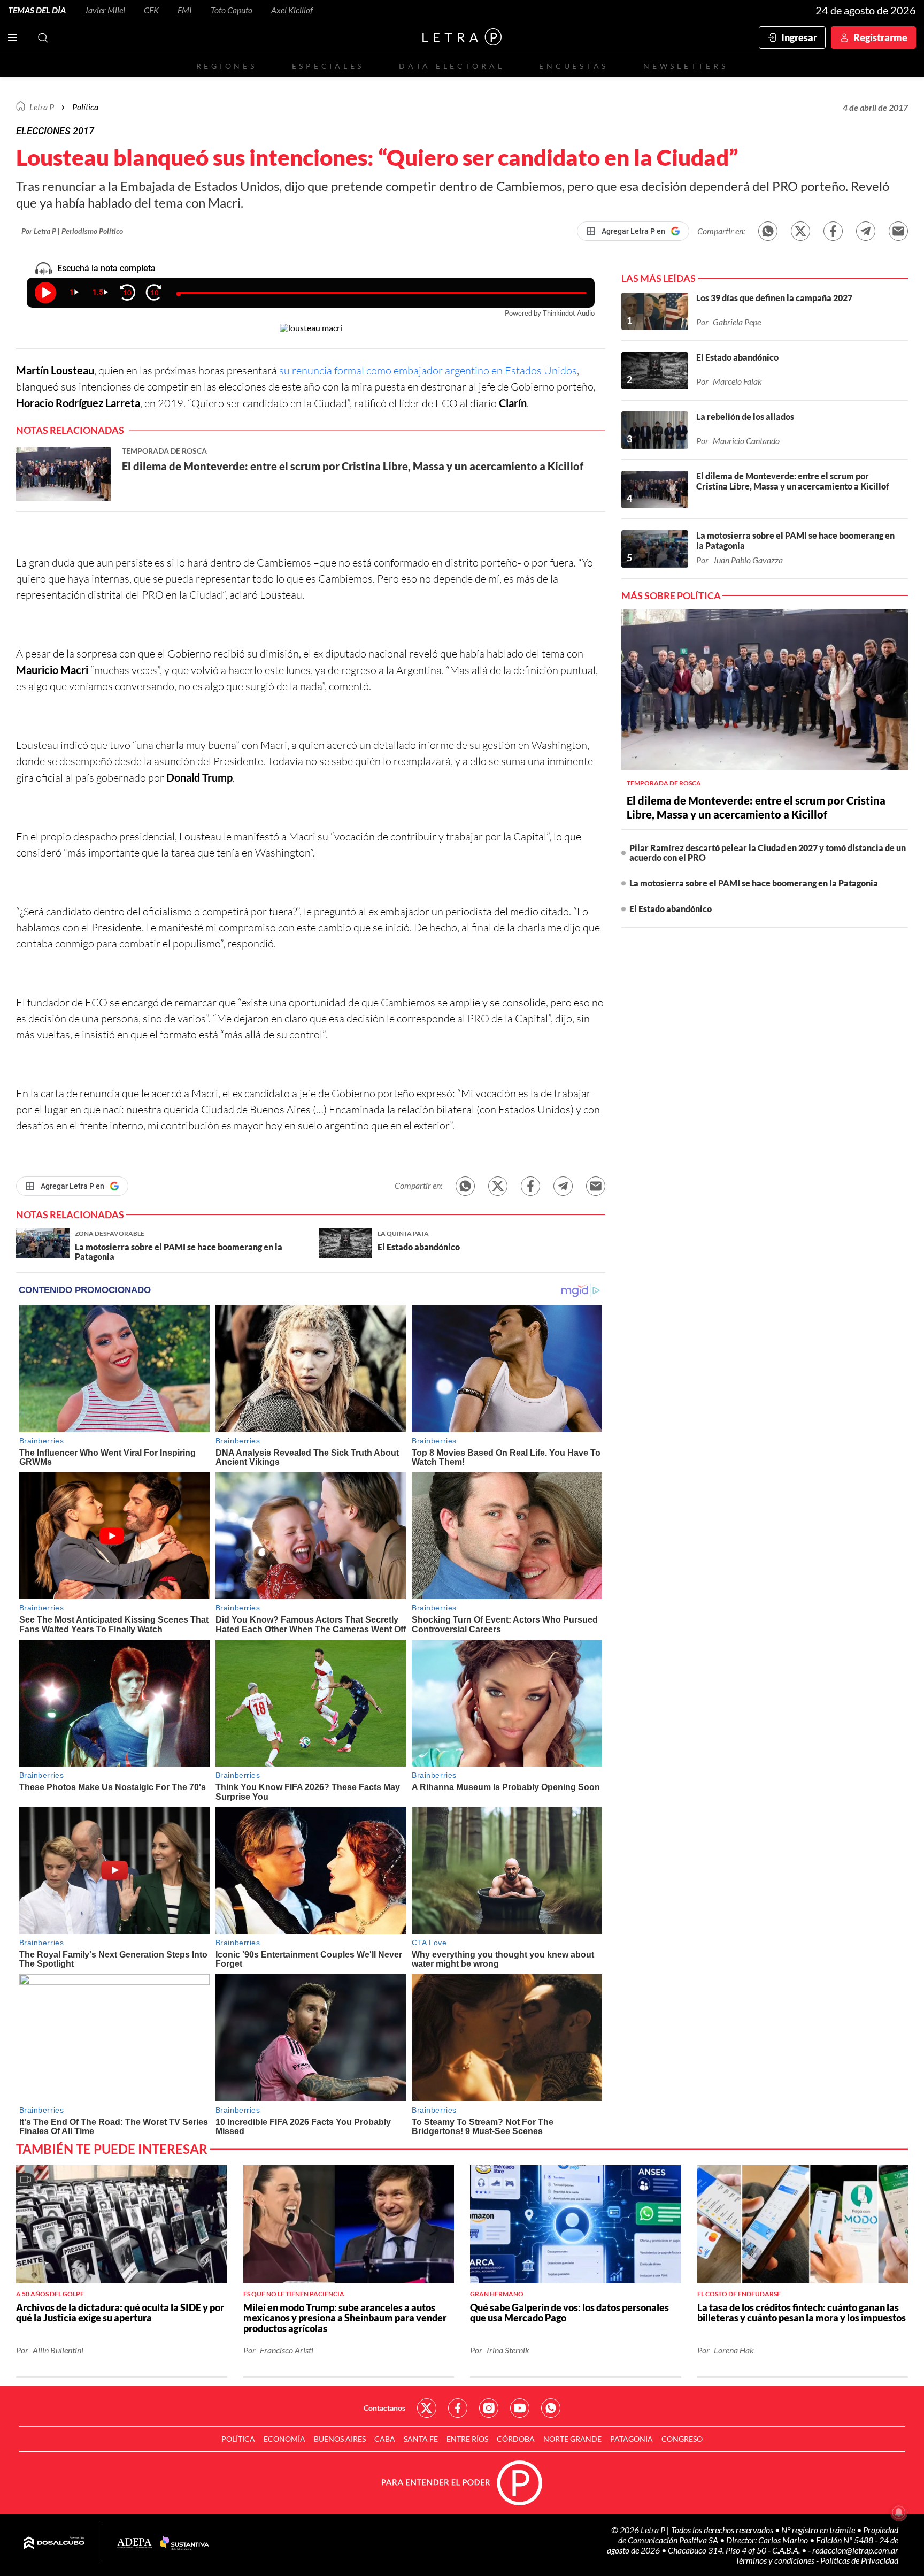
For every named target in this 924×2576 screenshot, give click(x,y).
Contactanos (384, 2408)
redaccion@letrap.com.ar (855, 2550)
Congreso (682, 2439)
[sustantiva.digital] (184, 2543)
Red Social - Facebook (458, 2408)
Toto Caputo (232, 10)
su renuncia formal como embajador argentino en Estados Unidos (428, 370)
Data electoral (452, 66)
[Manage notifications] (899, 2512)
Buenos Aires (340, 2439)
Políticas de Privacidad (859, 2560)
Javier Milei (105, 10)
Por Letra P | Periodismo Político (72, 231)
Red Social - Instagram (489, 2408)
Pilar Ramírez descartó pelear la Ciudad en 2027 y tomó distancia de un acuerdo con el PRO (768, 853)
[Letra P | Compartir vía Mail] (898, 231)
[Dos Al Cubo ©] (54, 2543)
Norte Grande (572, 2439)
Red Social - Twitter (427, 2408)
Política (85, 107)
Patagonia (632, 2439)
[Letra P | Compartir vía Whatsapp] (768, 231)
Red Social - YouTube (520, 2408)
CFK (151, 10)
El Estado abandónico (671, 909)
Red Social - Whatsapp (551, 2408)
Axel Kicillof (292, 10)
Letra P (42, 107)
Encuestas (574, 66)
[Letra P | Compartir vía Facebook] (833, 231)
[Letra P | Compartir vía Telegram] (866, 231)
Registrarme (880, 37)
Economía (284, 2439)
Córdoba (516, 2439)
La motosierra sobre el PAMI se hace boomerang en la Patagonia (754, 883)
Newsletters (686, 66)
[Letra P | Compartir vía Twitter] (800, 231)
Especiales (328, 66)
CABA (385, 2439)
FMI (185, 10)
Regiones (227, 66)
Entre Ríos (467, 2439)
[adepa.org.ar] (134, 2544)
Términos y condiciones (776, 2560)
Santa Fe (421, 2439)
